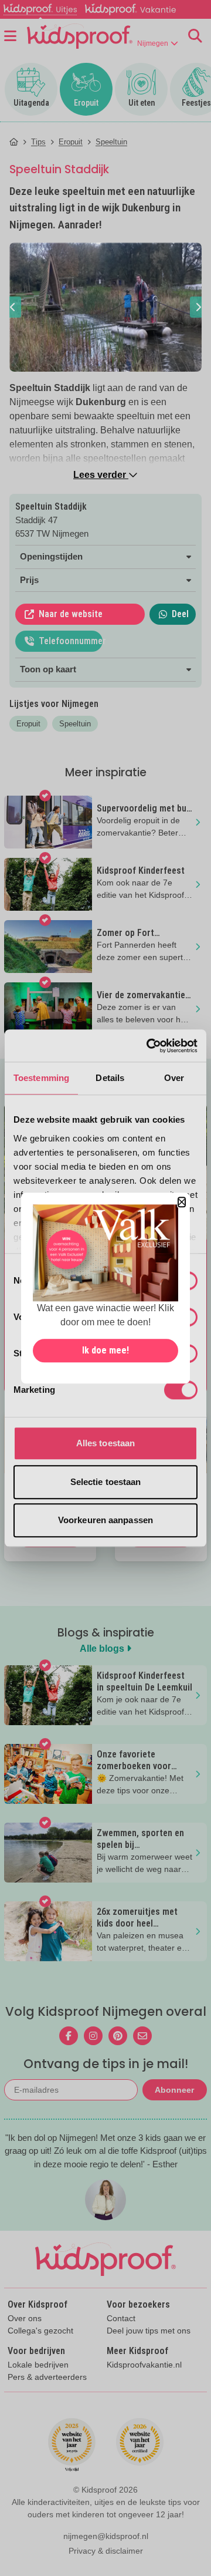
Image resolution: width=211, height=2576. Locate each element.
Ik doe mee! (105, 1350)
